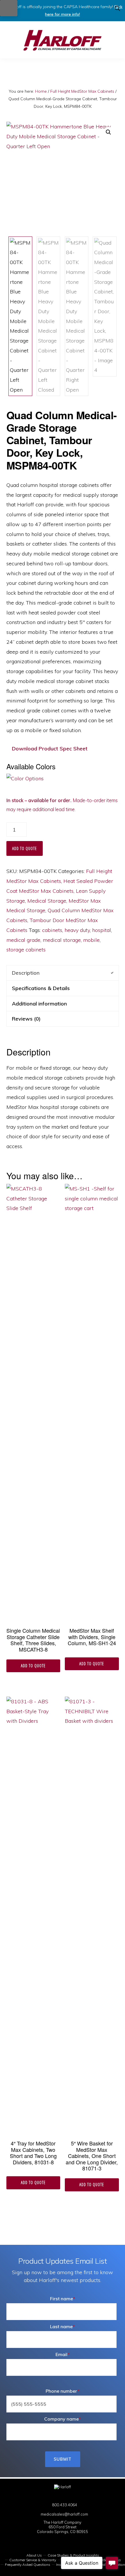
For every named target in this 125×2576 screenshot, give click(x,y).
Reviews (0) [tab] (26, 1019)
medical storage (62, 940)
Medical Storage (47, 901)
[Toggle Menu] (9, 8)
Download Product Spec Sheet (49, 749)
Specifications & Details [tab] (41, 988)
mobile (91, 940)
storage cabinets (26, 950)
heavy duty (77, 930)
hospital (102, 930)
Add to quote (25, 848)
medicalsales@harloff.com (64, 2514)
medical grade (23, 940)
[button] (118, 8)
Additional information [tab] (39, 1004)
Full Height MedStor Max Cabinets (82, 91)
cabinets (52, 930)
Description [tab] (26, 973)
